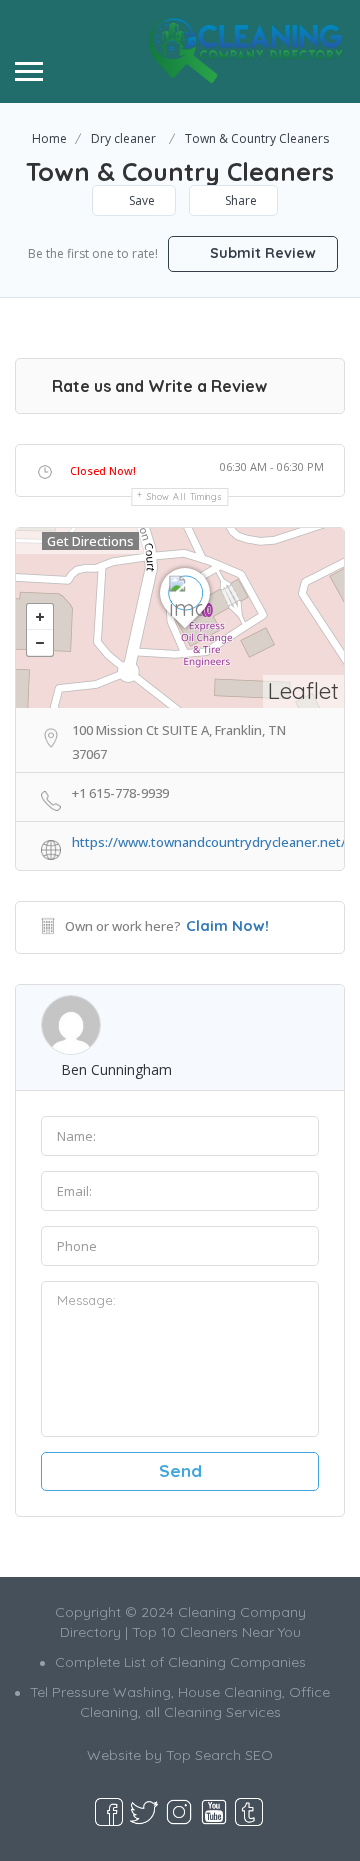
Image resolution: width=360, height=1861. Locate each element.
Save (140, 200)
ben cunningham (116, 1069)
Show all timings (184, 496)
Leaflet (303, 690)
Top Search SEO (219, 1755)
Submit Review (261, 253)
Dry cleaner (123, 138)
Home (49, 138)
